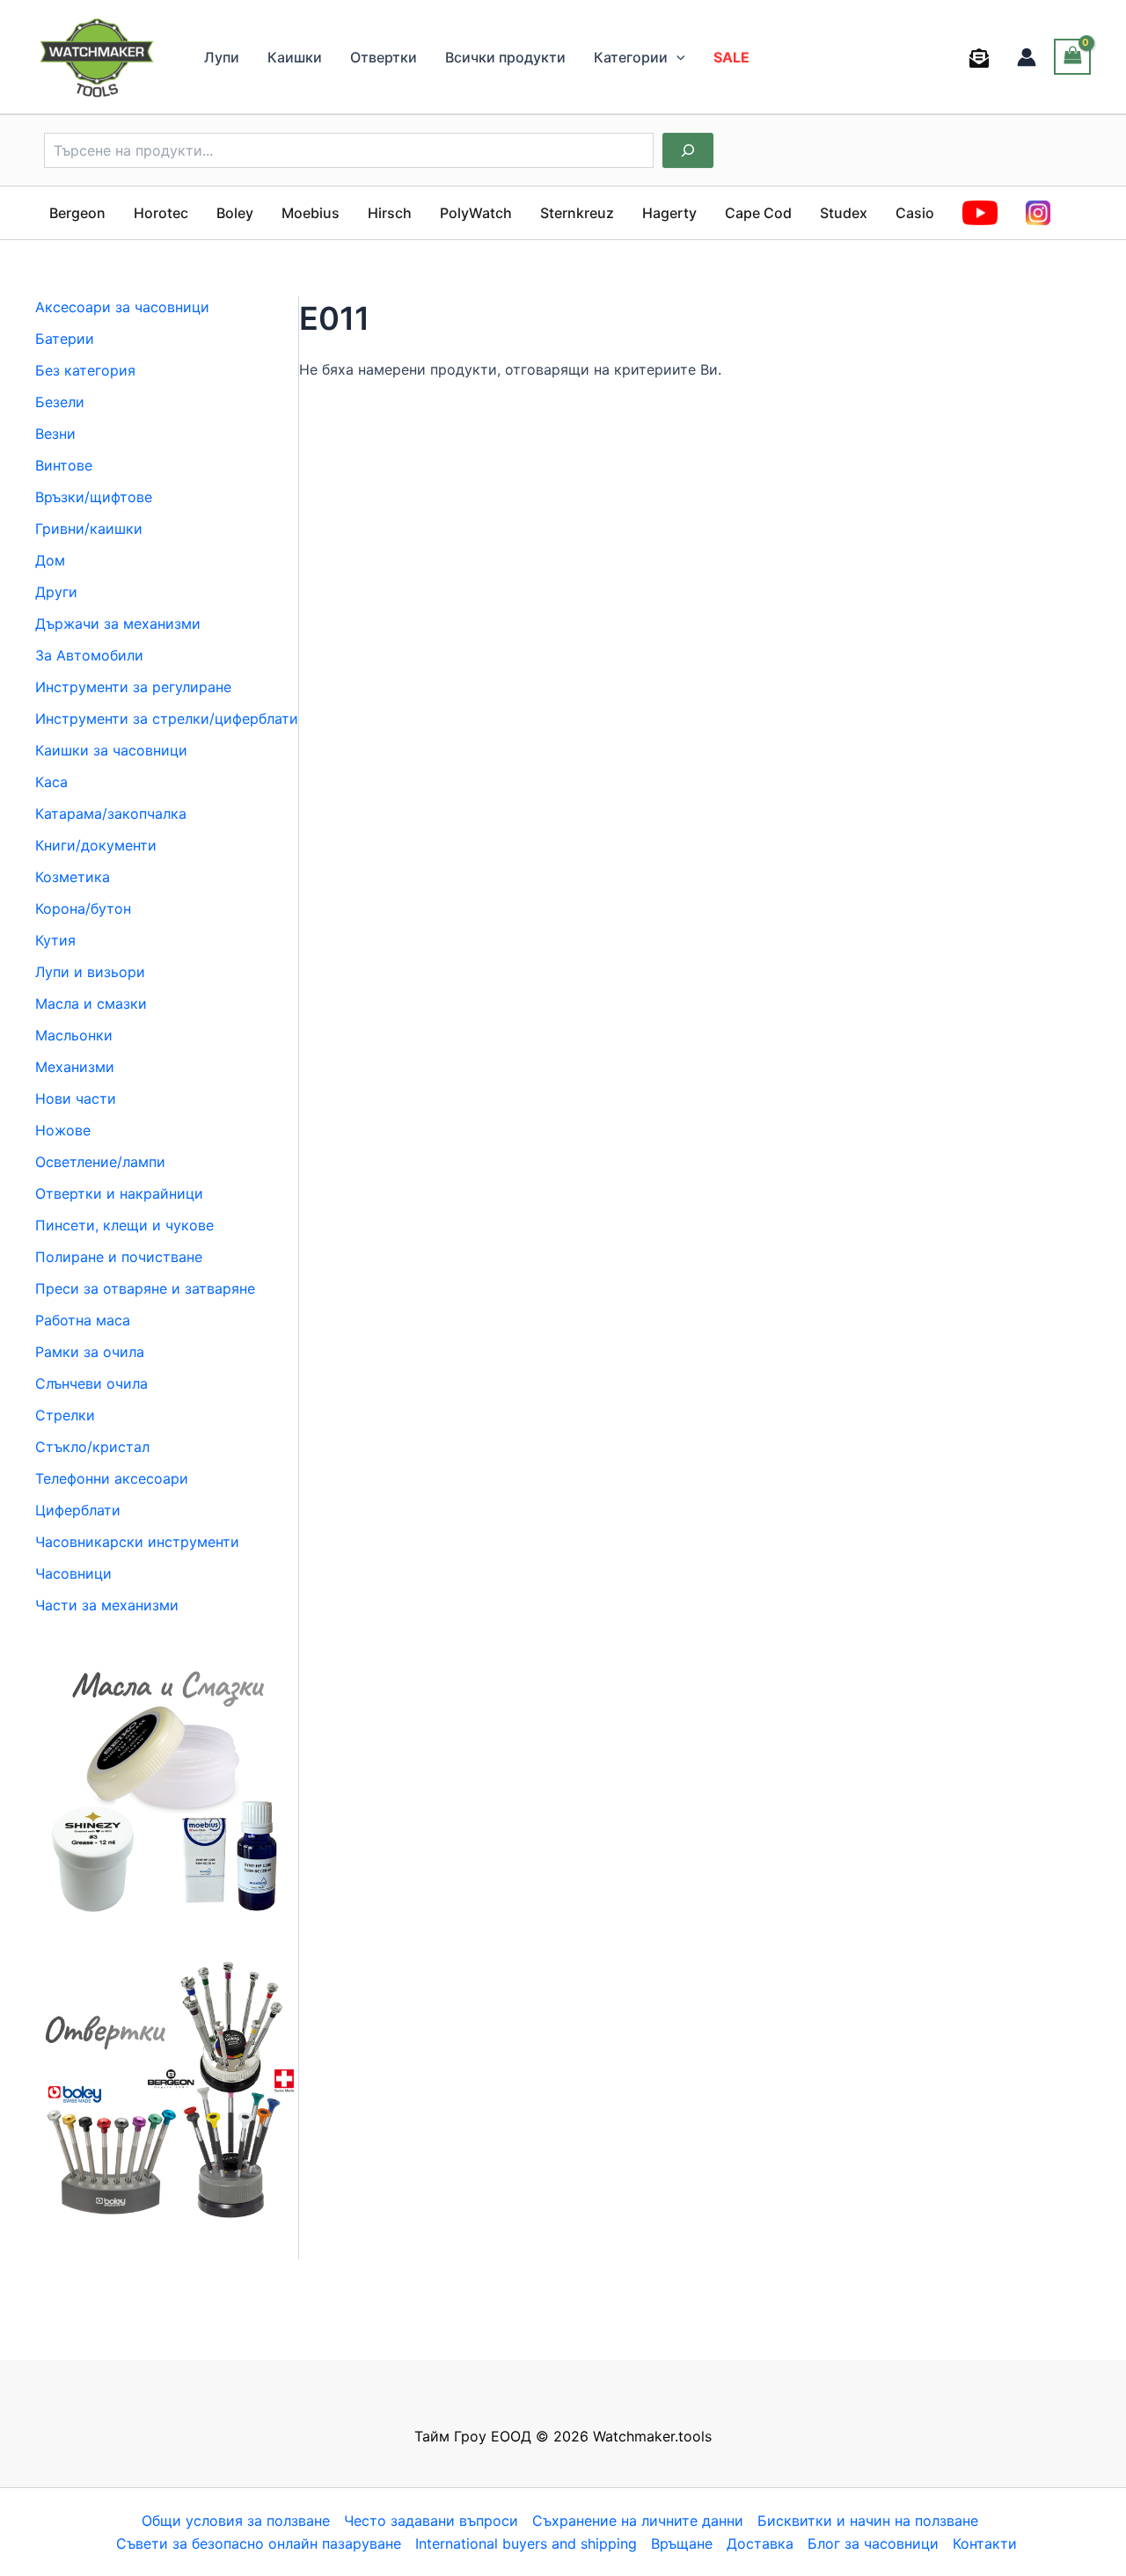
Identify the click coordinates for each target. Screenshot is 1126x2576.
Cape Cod (758, 213)
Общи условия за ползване (236, 2521)
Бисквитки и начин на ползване (868, 2521)
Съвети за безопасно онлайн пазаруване (259, 2543)
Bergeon (77, 213)
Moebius (311, 213)
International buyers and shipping (526, 2543)
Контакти (985, 2543)
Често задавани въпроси (431, 2521)
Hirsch (390, 213)
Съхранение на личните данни (638, 2521)
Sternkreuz (577, 213)
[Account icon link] (1027, 57)
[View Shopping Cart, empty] (1072, 57)
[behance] (982, 58)
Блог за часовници (873, 2543)
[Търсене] (688, 150)
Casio (915, 213)
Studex (844, 213)
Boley (235, 213)
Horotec (161, 213)
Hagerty (669, 213)
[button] (676, 57)
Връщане (682, 2543)
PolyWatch (476, 213)
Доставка (760, 2543)
